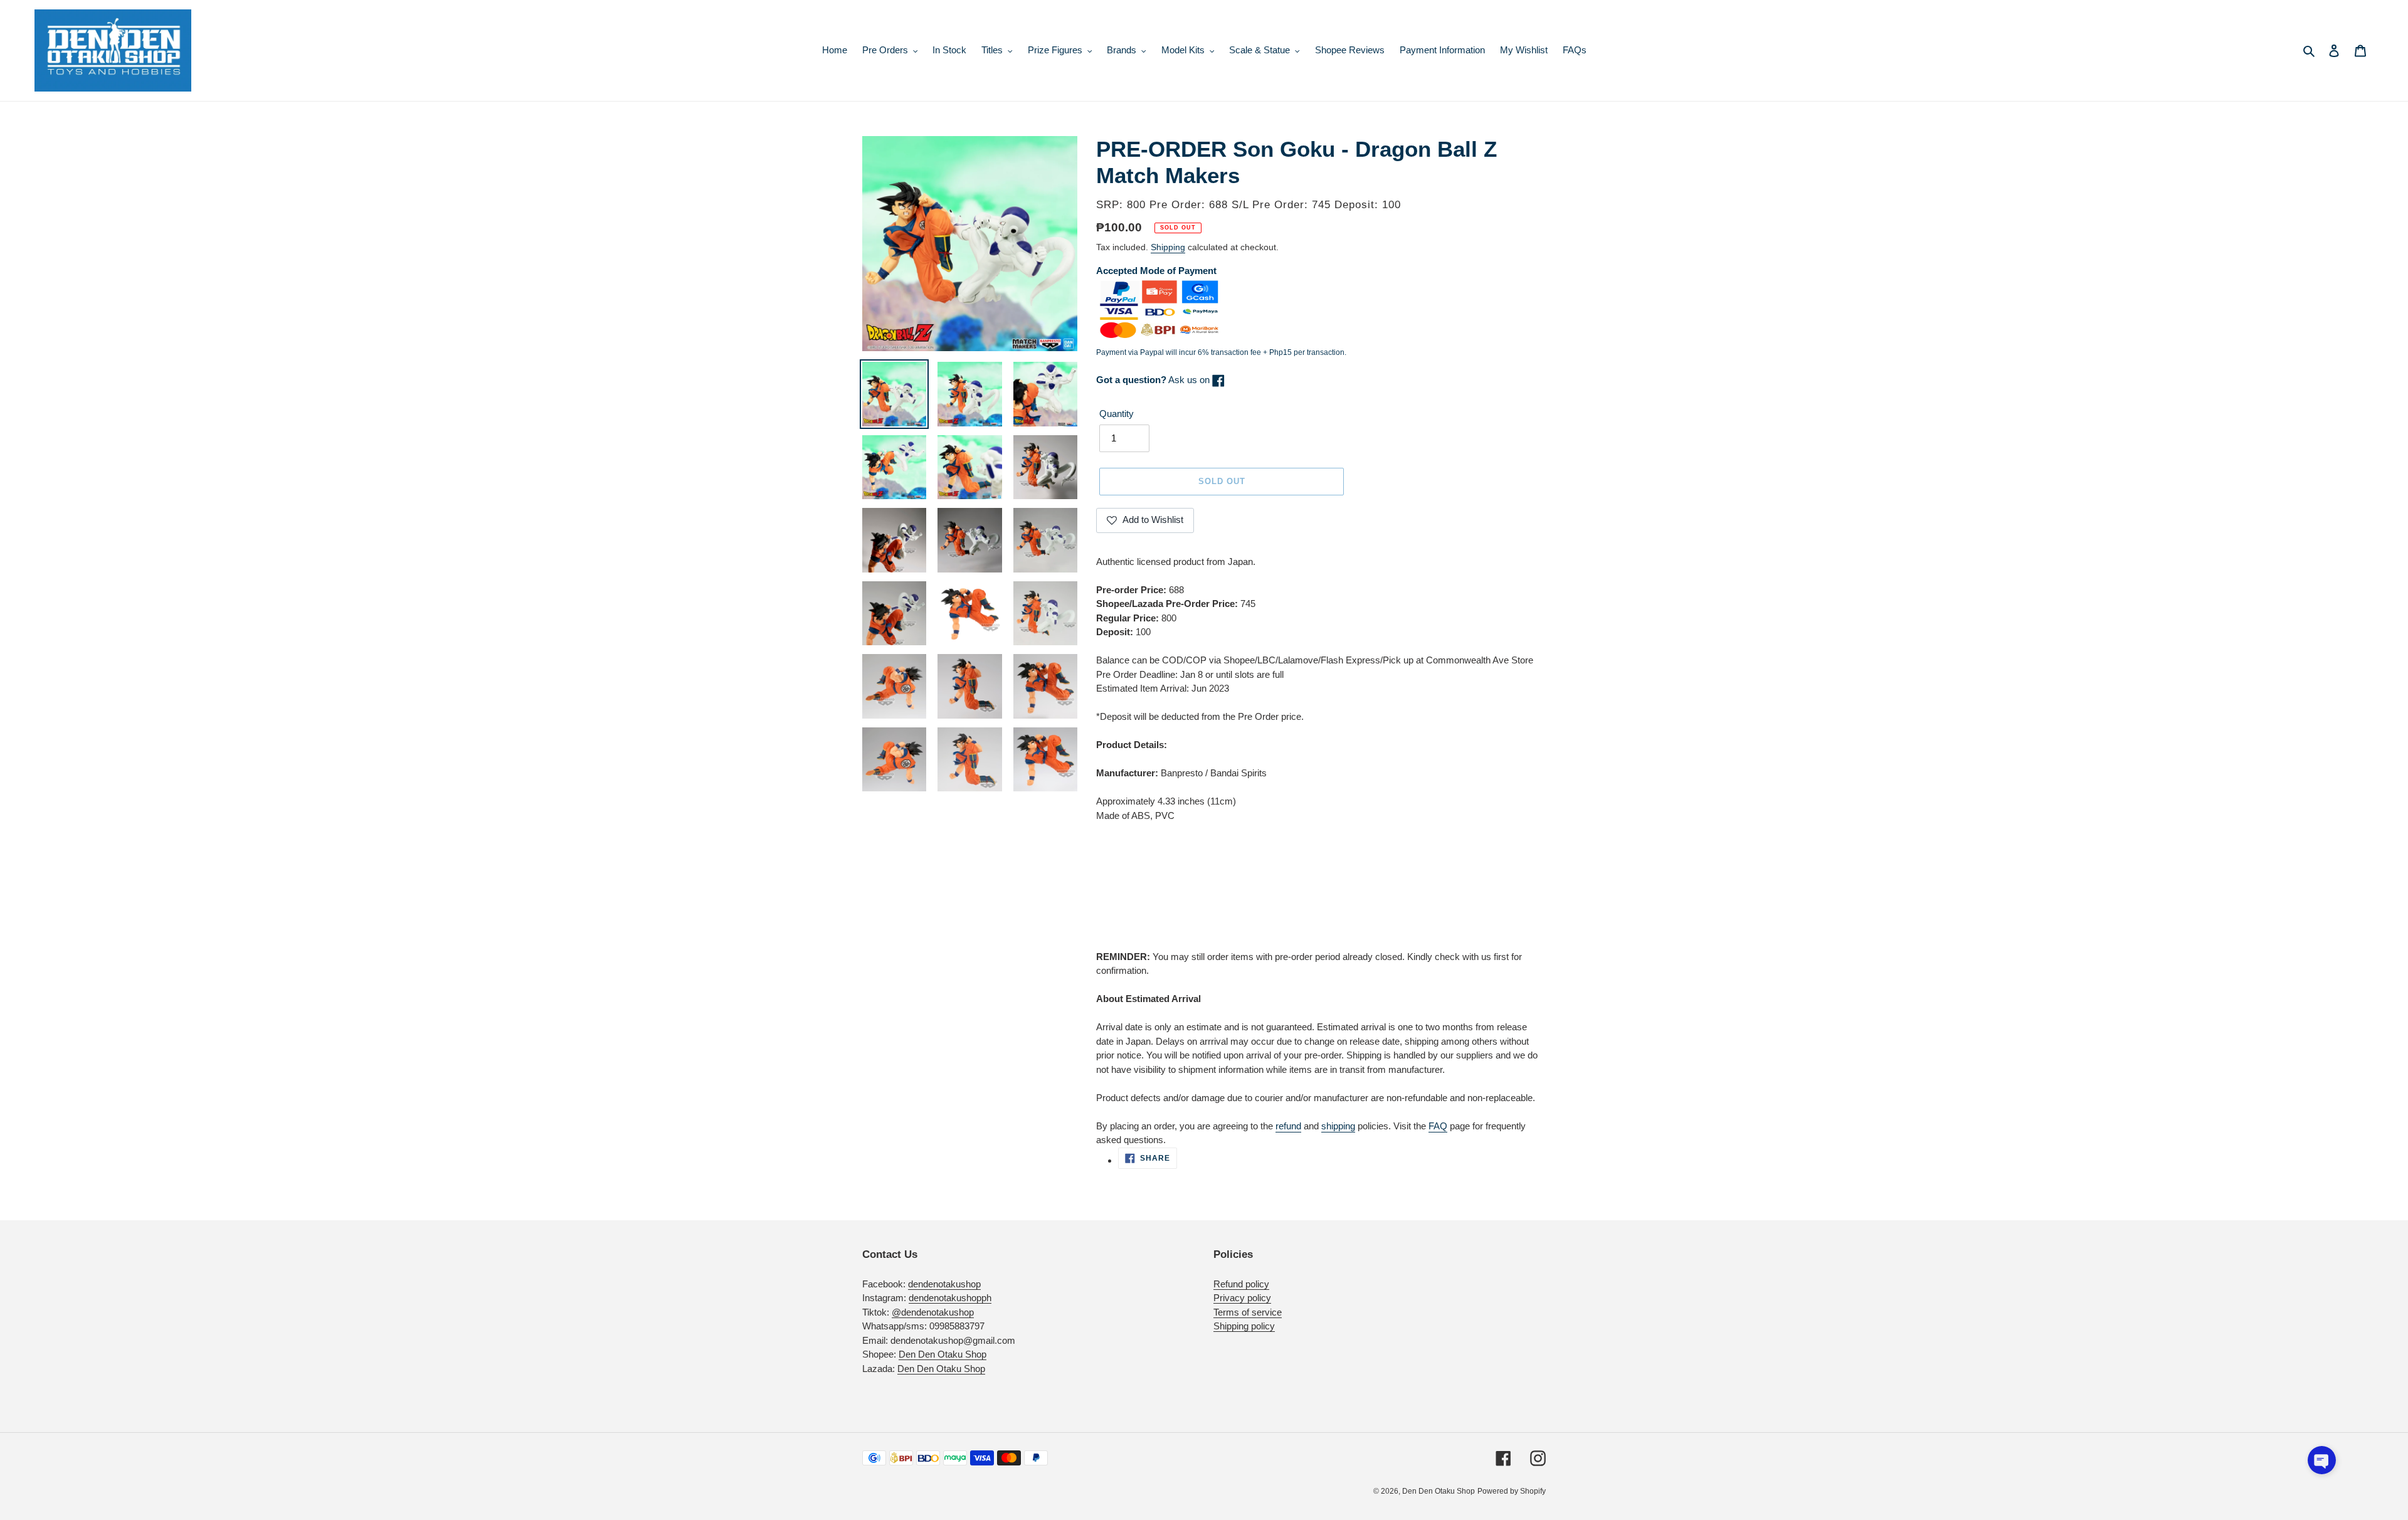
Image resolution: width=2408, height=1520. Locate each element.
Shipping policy (1244, 1326)
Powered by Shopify (1512, 1491)
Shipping (1168, 247)
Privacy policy (1242, 1298)
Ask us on (1154, 380)
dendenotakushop (944, 1284)
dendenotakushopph (950, 1298)
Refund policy (1241, 1284)
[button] (2322, 1460)
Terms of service (1248, 1312)
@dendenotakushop (933, 1312)
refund (1288, 1126)
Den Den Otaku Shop (943, 1354)
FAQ (1438, 1126)
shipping (1338, 1126)
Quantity (1117, 414)
